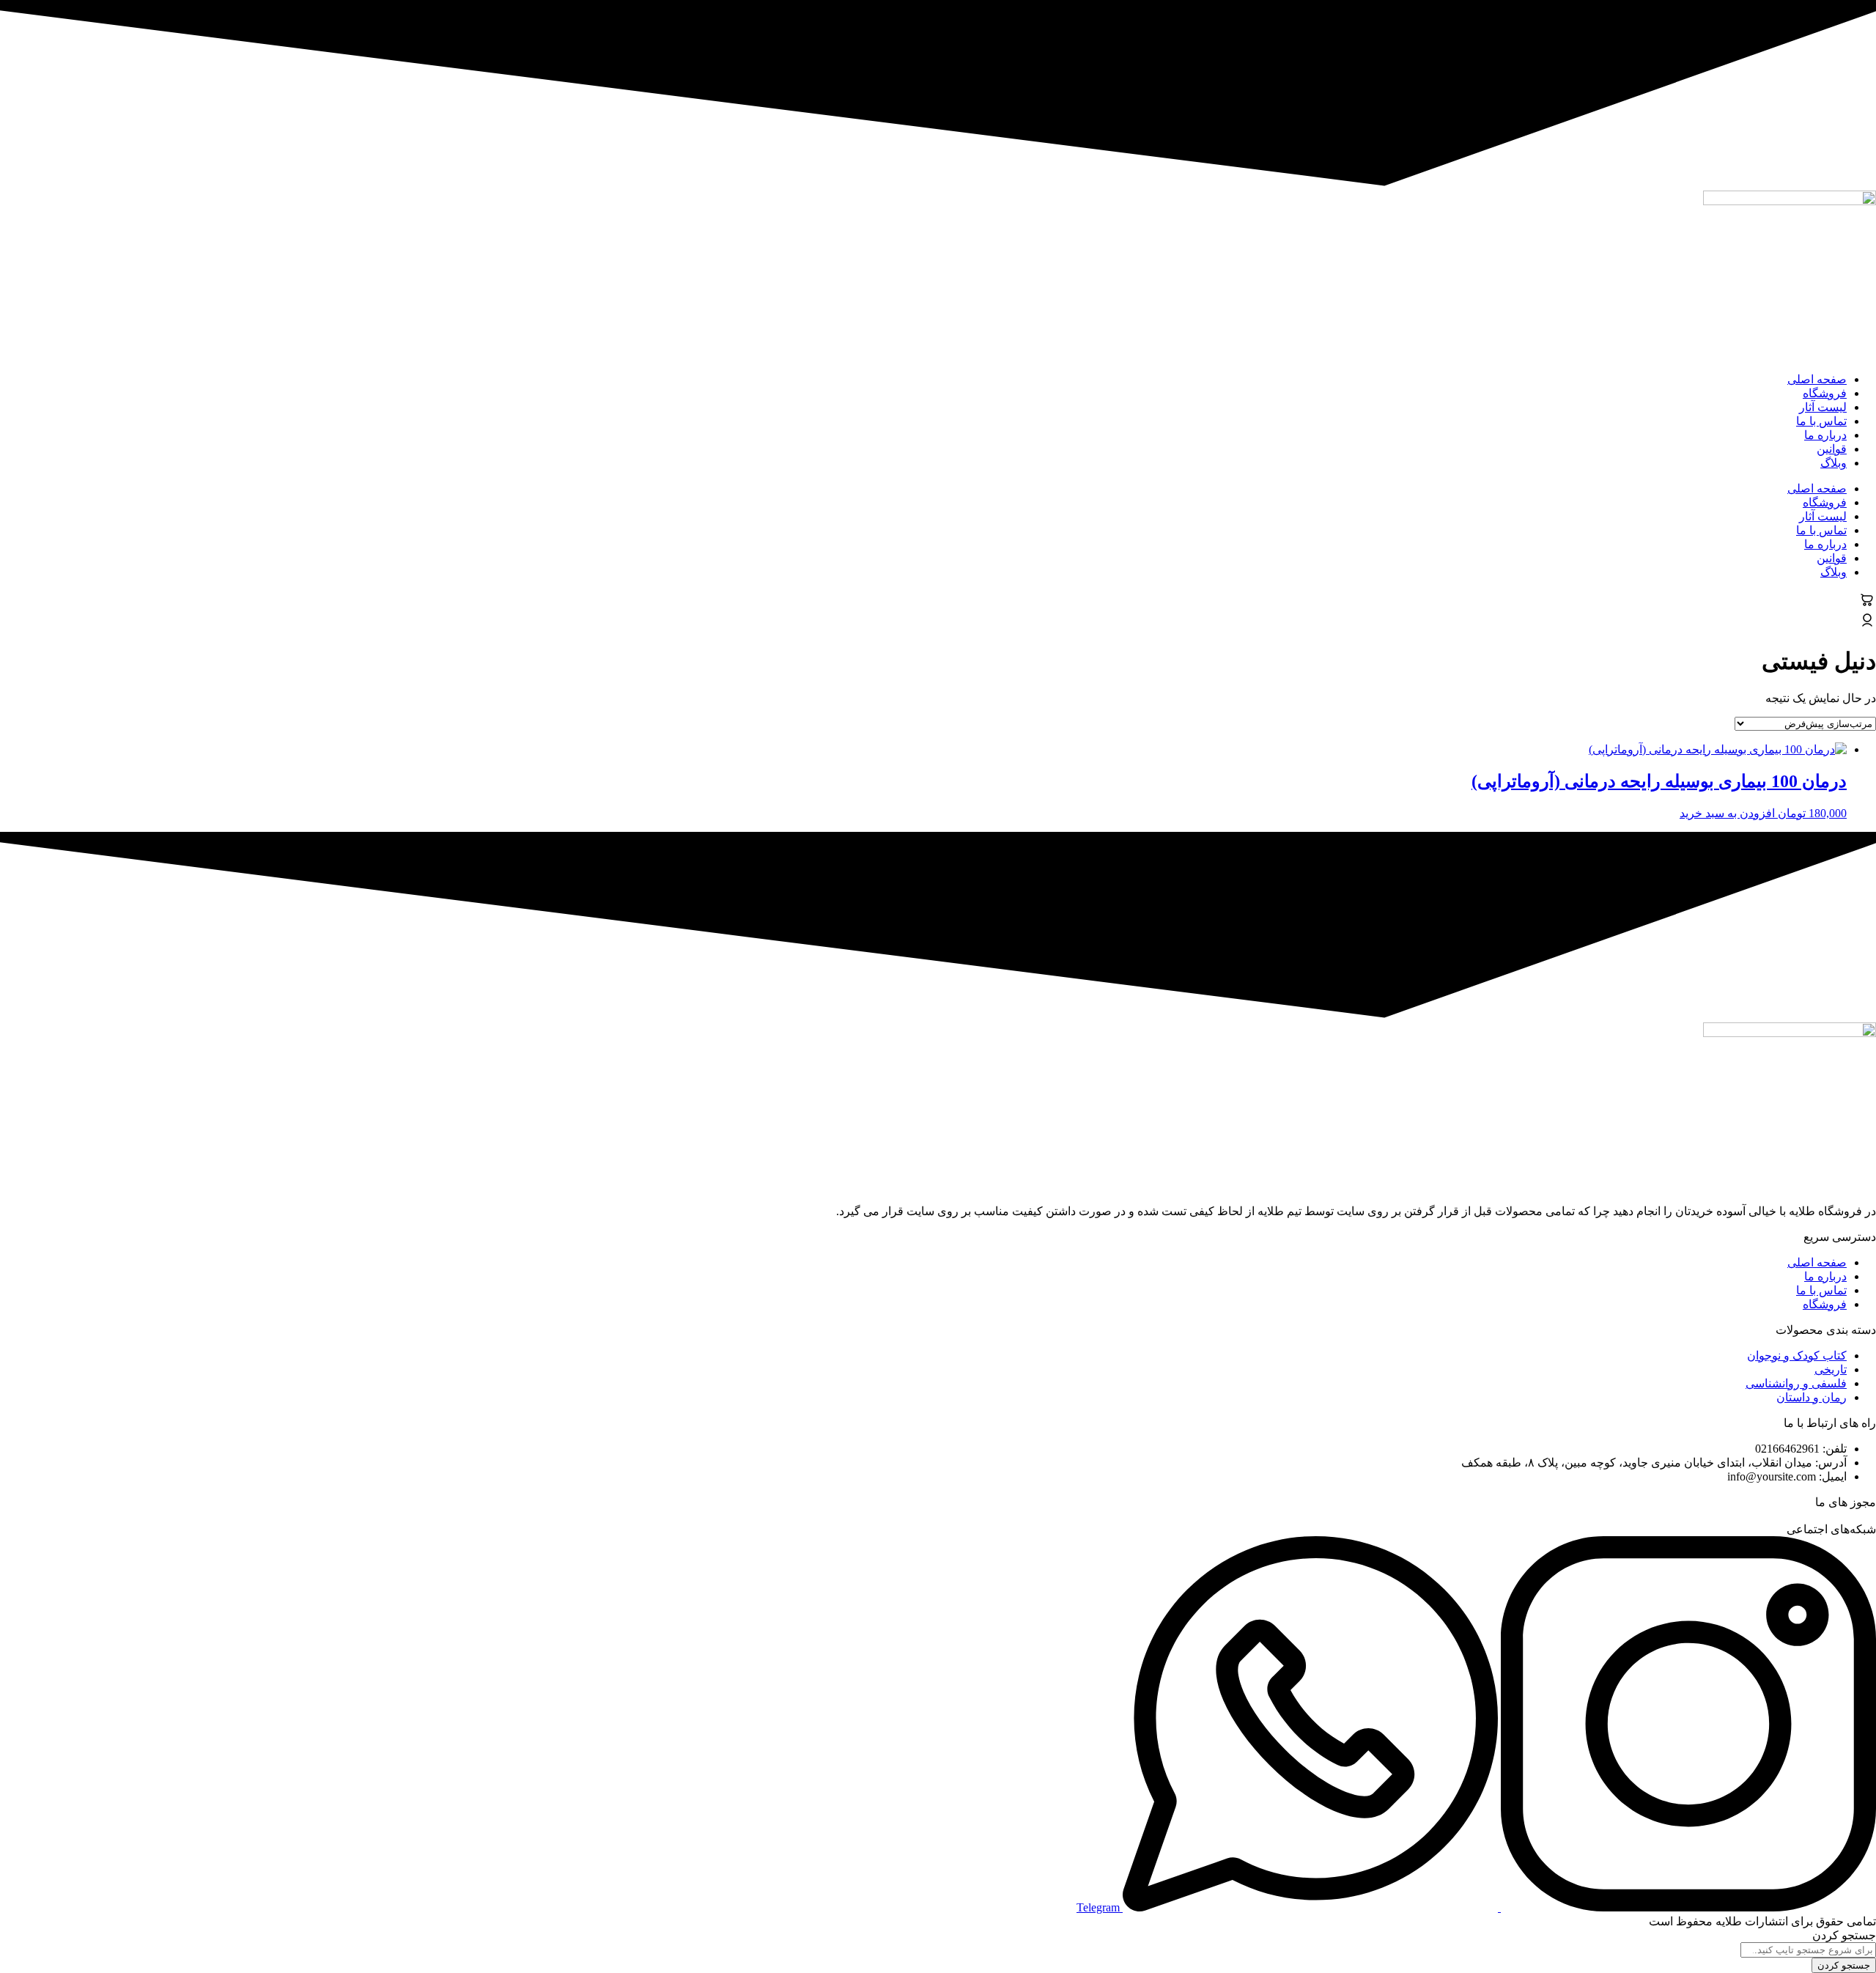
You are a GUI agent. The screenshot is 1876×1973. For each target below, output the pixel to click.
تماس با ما (1821, 421)
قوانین (1832, 449)
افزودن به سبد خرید (1727, 813)
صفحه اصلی (1817, 379)
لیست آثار (1823, 407)
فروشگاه (1825, 393)
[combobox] (1808, 1950)
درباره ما (1825, 435)
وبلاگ (1833, 463)
